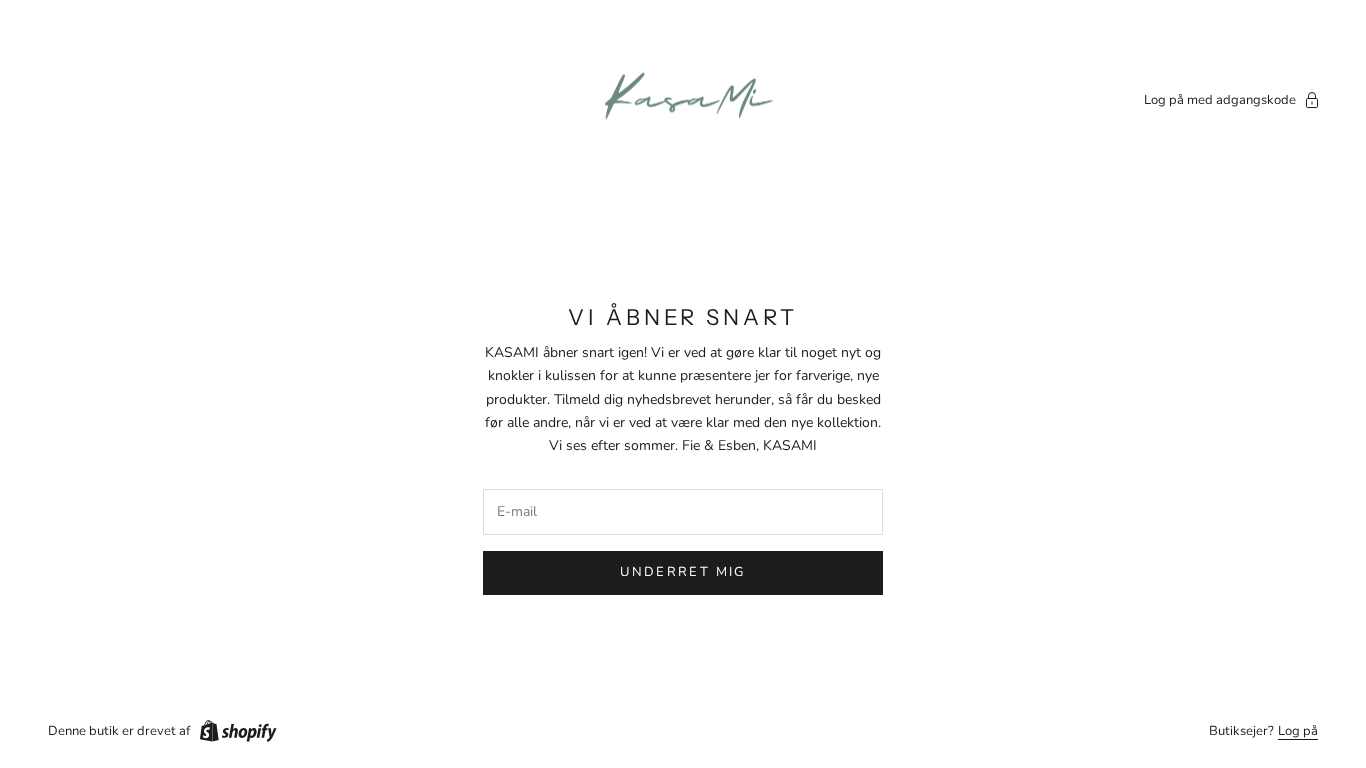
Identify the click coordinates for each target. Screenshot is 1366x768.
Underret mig (682, 572)
